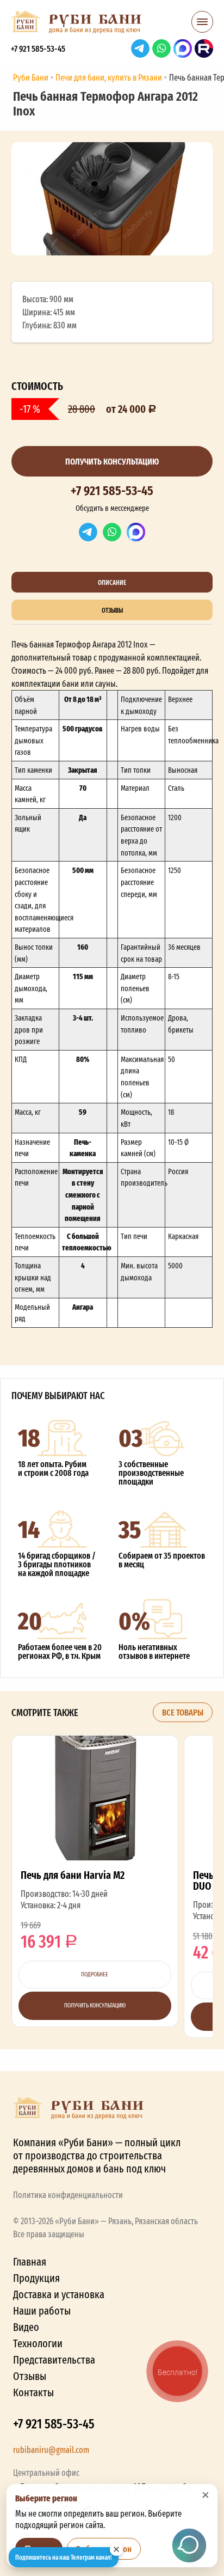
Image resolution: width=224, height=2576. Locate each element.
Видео (26, 2327)
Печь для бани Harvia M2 (95, 1881)
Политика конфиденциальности (68, 2195)
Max (183, 48)
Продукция (36, 2278)
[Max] (136, 532)
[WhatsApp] (112, 532)
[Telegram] (88, 532)
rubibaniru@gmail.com (51, 2450)
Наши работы (42, 2311)
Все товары (183, 1712)
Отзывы (30, 2376)
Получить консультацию (112, 461)
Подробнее (95, 1974)
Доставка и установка (59, 2294)
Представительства (54, 2360)
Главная (30, 2261)
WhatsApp (161, 48)
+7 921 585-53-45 (38, 48)
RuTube (204, 48)
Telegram (140, 48)
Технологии (38, 2343)
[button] (202, 25)
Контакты (33, 2392)
